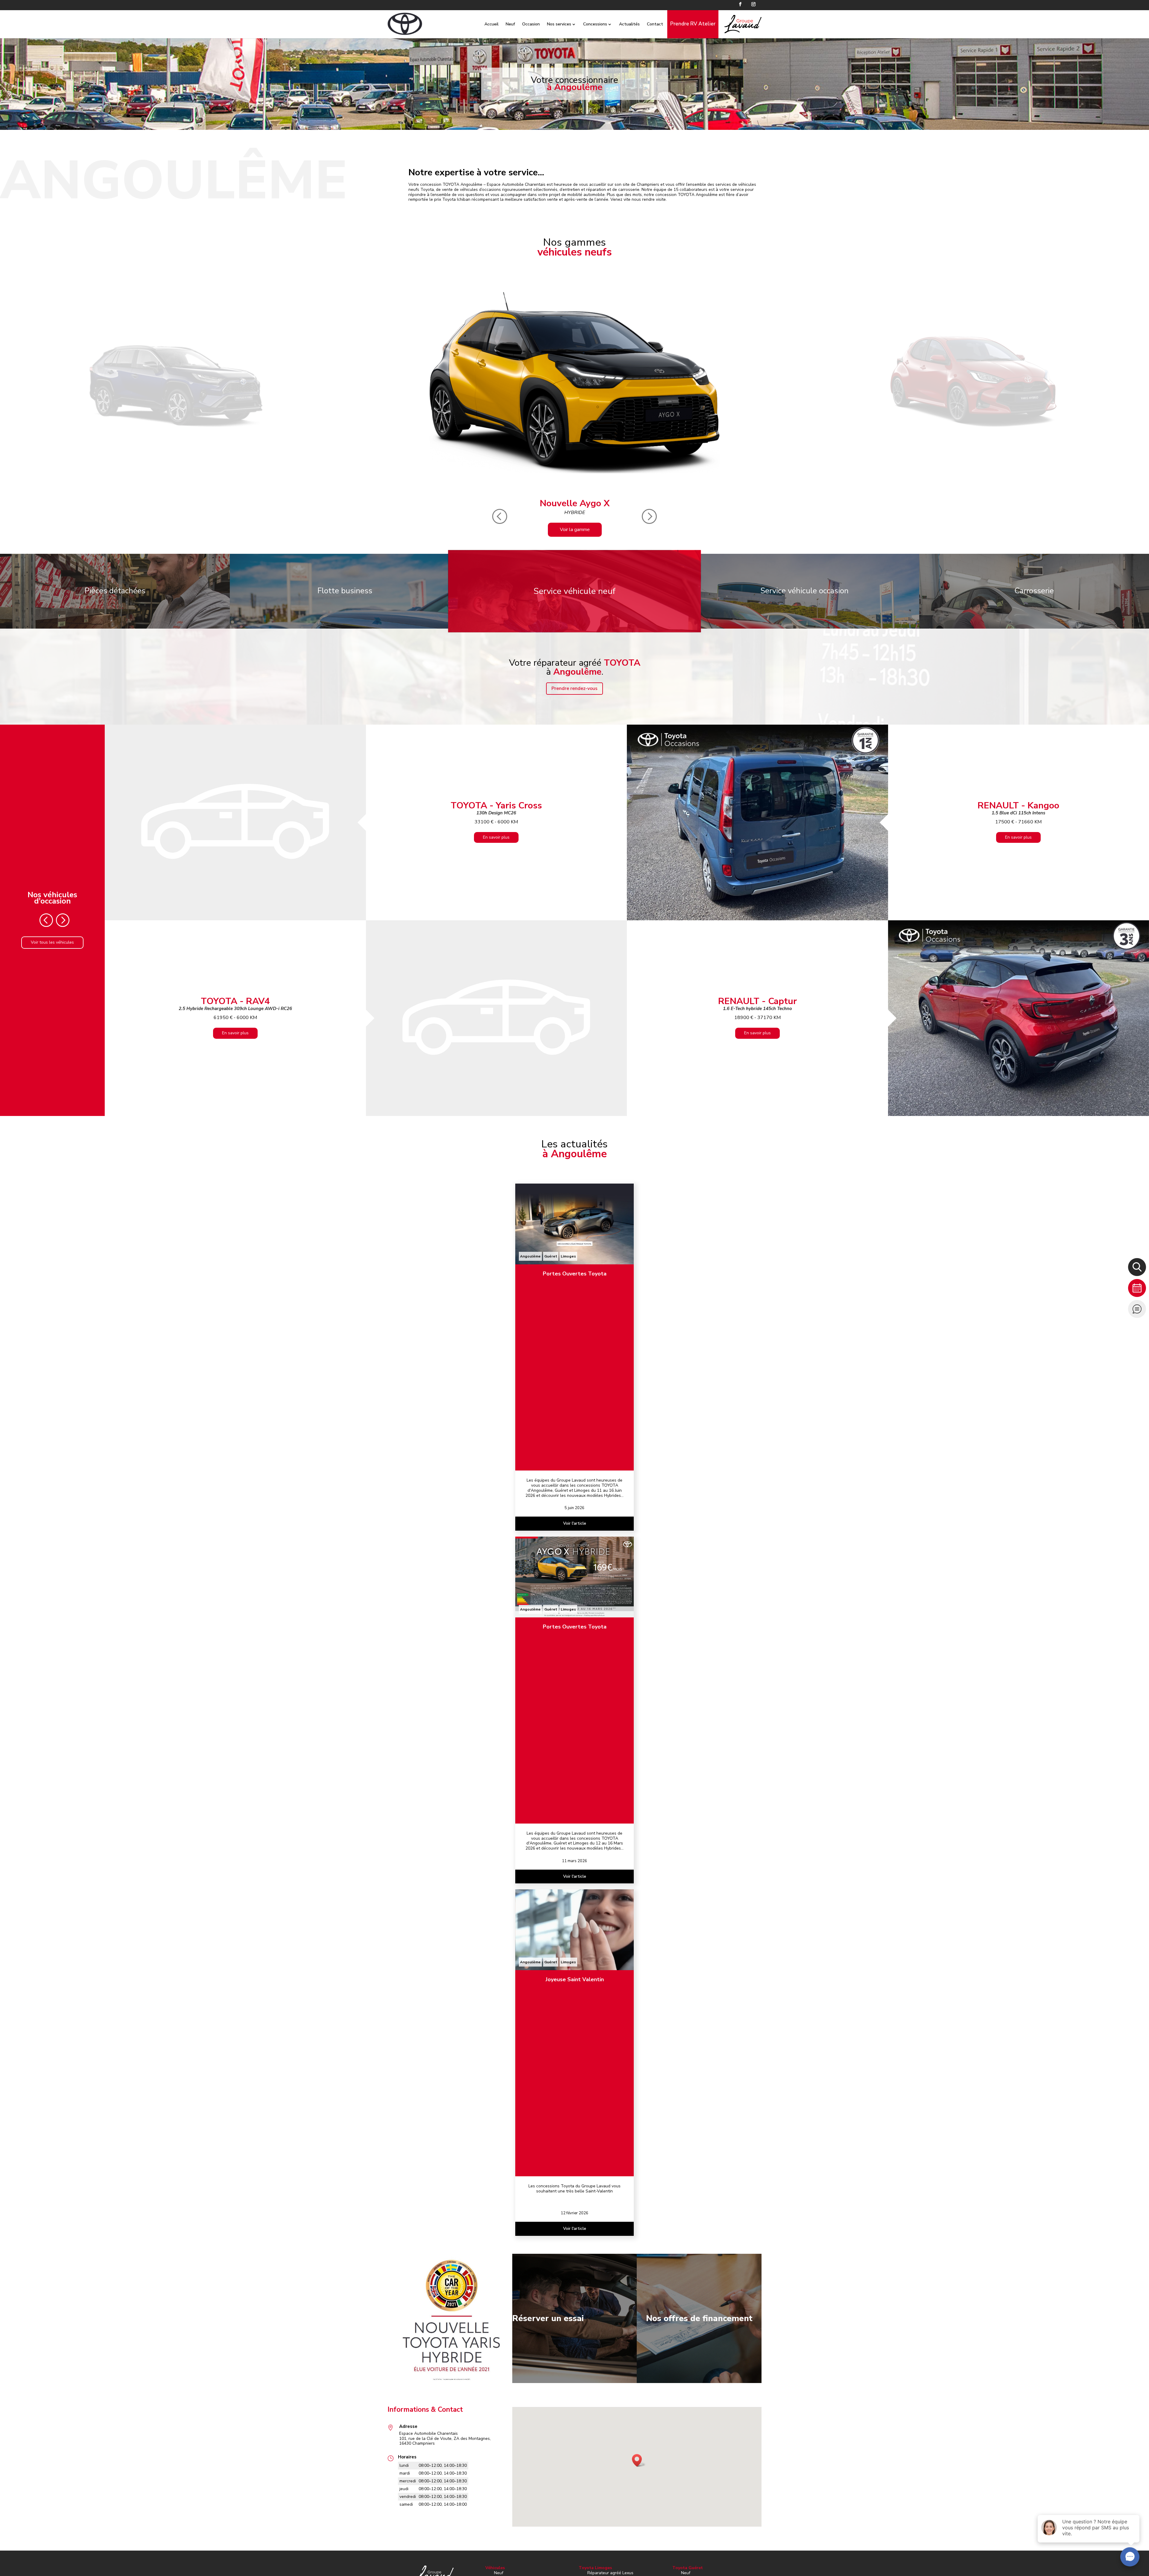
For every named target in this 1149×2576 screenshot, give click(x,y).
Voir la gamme (575, 530)
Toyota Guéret (688, 2568)
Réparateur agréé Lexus (610, 2573)
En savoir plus (496, 837)
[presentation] (500, 517)
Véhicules (495, 2568)
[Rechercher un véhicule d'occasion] (1137, 1267)
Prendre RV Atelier (693, 24)
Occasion (531, 24)
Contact (655, 24)
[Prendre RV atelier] (1137, 1288)
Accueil (491, 24)
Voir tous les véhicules (52, 942)
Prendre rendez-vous (574, 688)
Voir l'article (575, 1523)
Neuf (510, 24)
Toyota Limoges (595, 2568)
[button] (639, 2460)
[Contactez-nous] (1137, 1309)
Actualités (629, 24)
